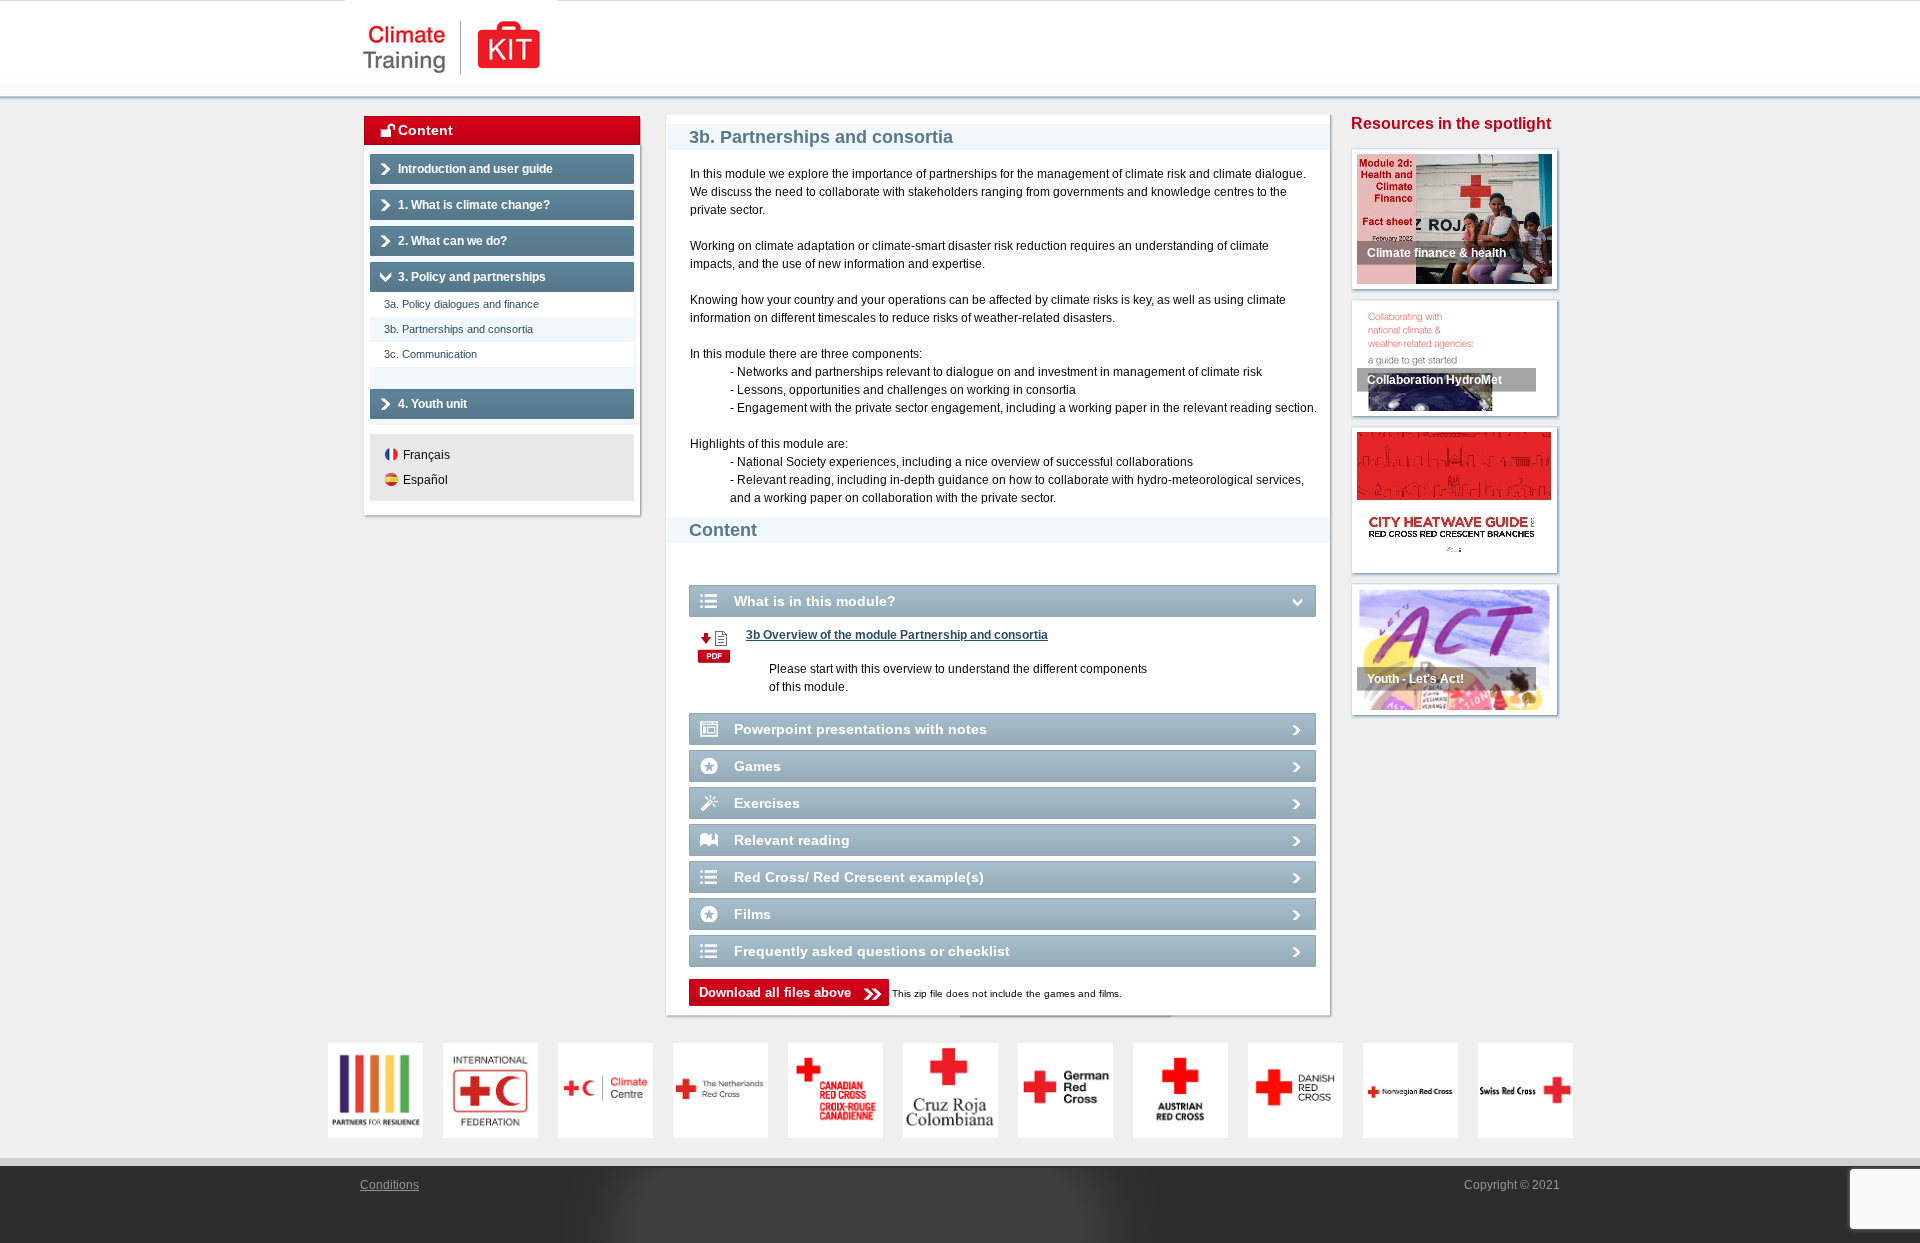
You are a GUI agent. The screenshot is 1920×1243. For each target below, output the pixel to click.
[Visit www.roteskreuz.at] (1190, 1090)
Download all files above (775, 992)
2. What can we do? (452, 241)
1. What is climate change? (474, 205)
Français (426, 455)
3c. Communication (430, 354)
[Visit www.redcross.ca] (845, 1090)
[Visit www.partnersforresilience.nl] (385, 1090)
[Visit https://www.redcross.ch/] (1535, 1090)
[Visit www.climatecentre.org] (615, 1090)
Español (425, 480)
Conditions (389, 1185)
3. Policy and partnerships (472, 277)
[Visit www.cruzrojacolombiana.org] (960, 1090)
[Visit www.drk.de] (1075, 1090)
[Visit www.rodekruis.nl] (730, 1090)
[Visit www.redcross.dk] (1305, 1090)
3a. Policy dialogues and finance (461, 304)
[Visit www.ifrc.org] (500, 1090)
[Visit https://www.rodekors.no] (1420, 1090)
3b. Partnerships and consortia (458, 329)
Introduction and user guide (475, 169)
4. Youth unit (432, 404)
